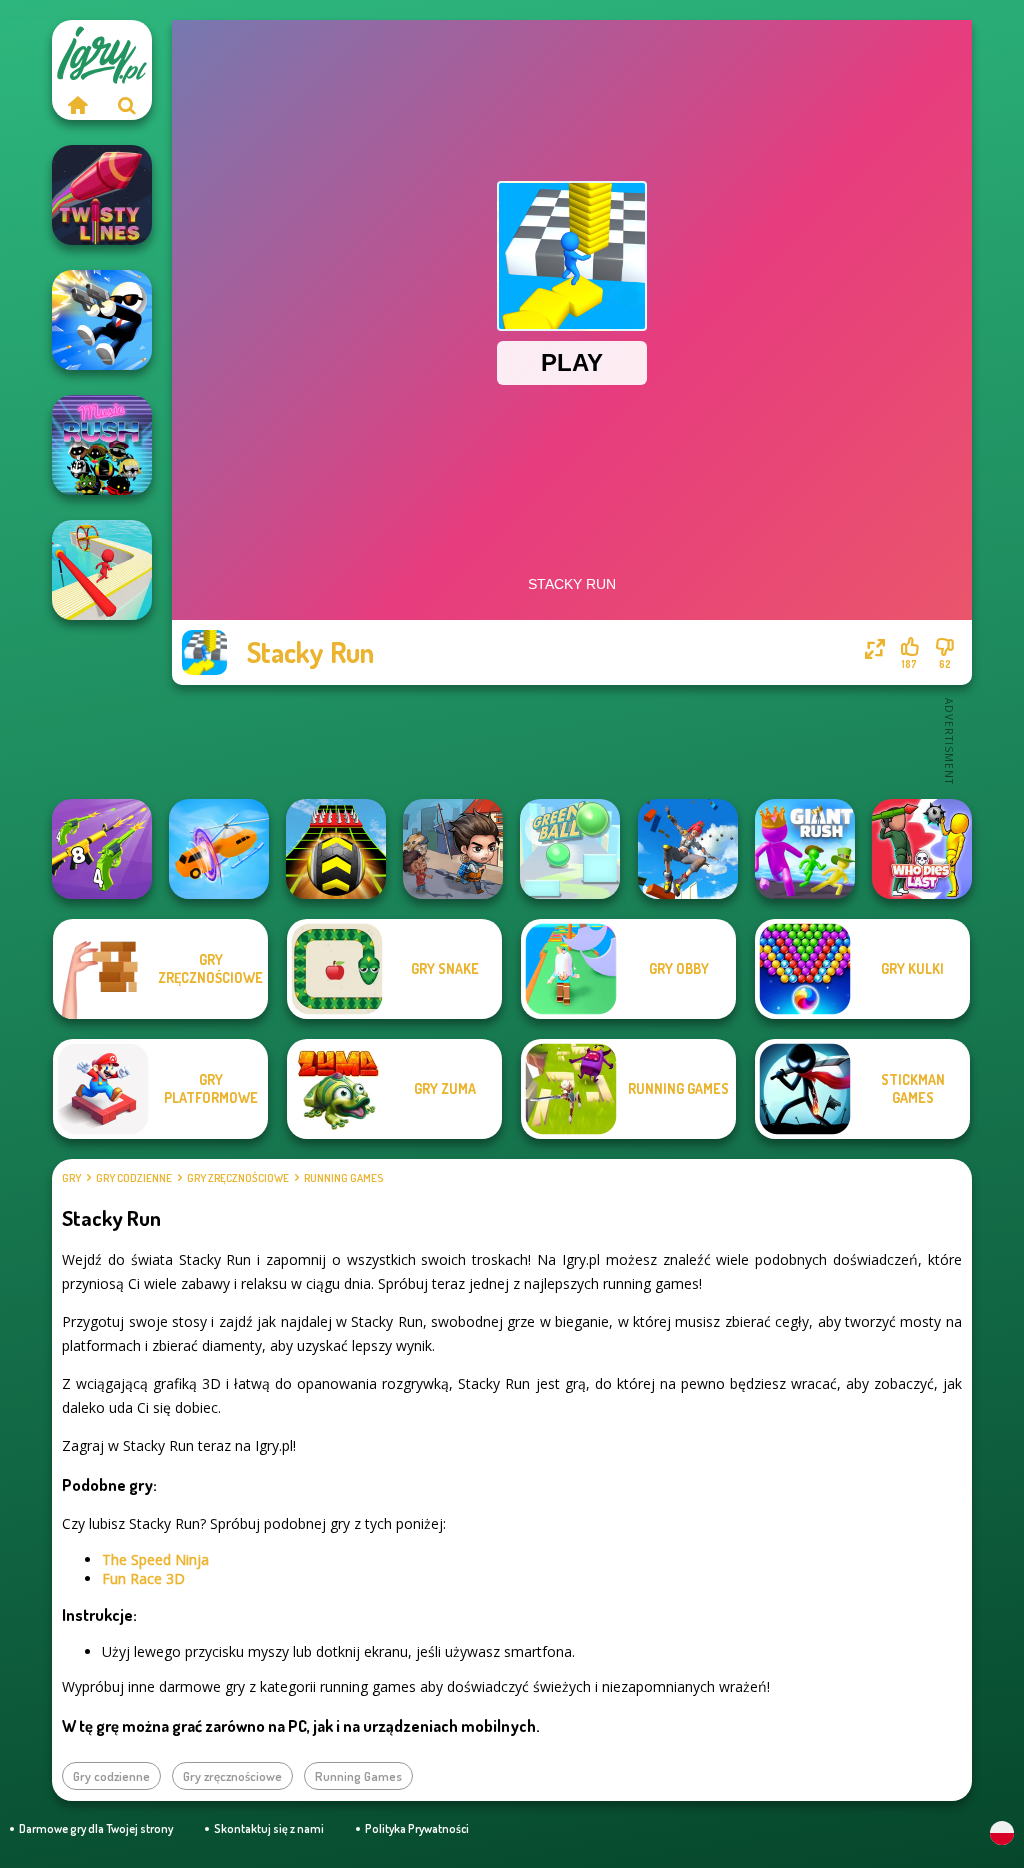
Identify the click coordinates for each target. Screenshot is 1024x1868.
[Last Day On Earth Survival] (453, 849)
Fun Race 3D (143, 1578)
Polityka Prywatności (417, 1828)
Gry (71, 1178)
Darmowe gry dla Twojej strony (96, 1828)
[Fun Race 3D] (102, 570)
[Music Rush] (102, 445)
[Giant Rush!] (805, 849)
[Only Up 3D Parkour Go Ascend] (688, 849)
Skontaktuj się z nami (269, 1828)
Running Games (343, 1178)
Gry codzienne (134, 1178)
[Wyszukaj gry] (127, 105)
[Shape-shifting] (219, 849)
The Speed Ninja (155, 1559)
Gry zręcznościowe (238, 1178)
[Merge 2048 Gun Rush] (102, 849)
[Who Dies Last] (922, 849)
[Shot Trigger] (102, 320)
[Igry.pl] (77, 105)
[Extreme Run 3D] (336, 849)
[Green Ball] (570, 849)
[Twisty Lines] (102, 195)
